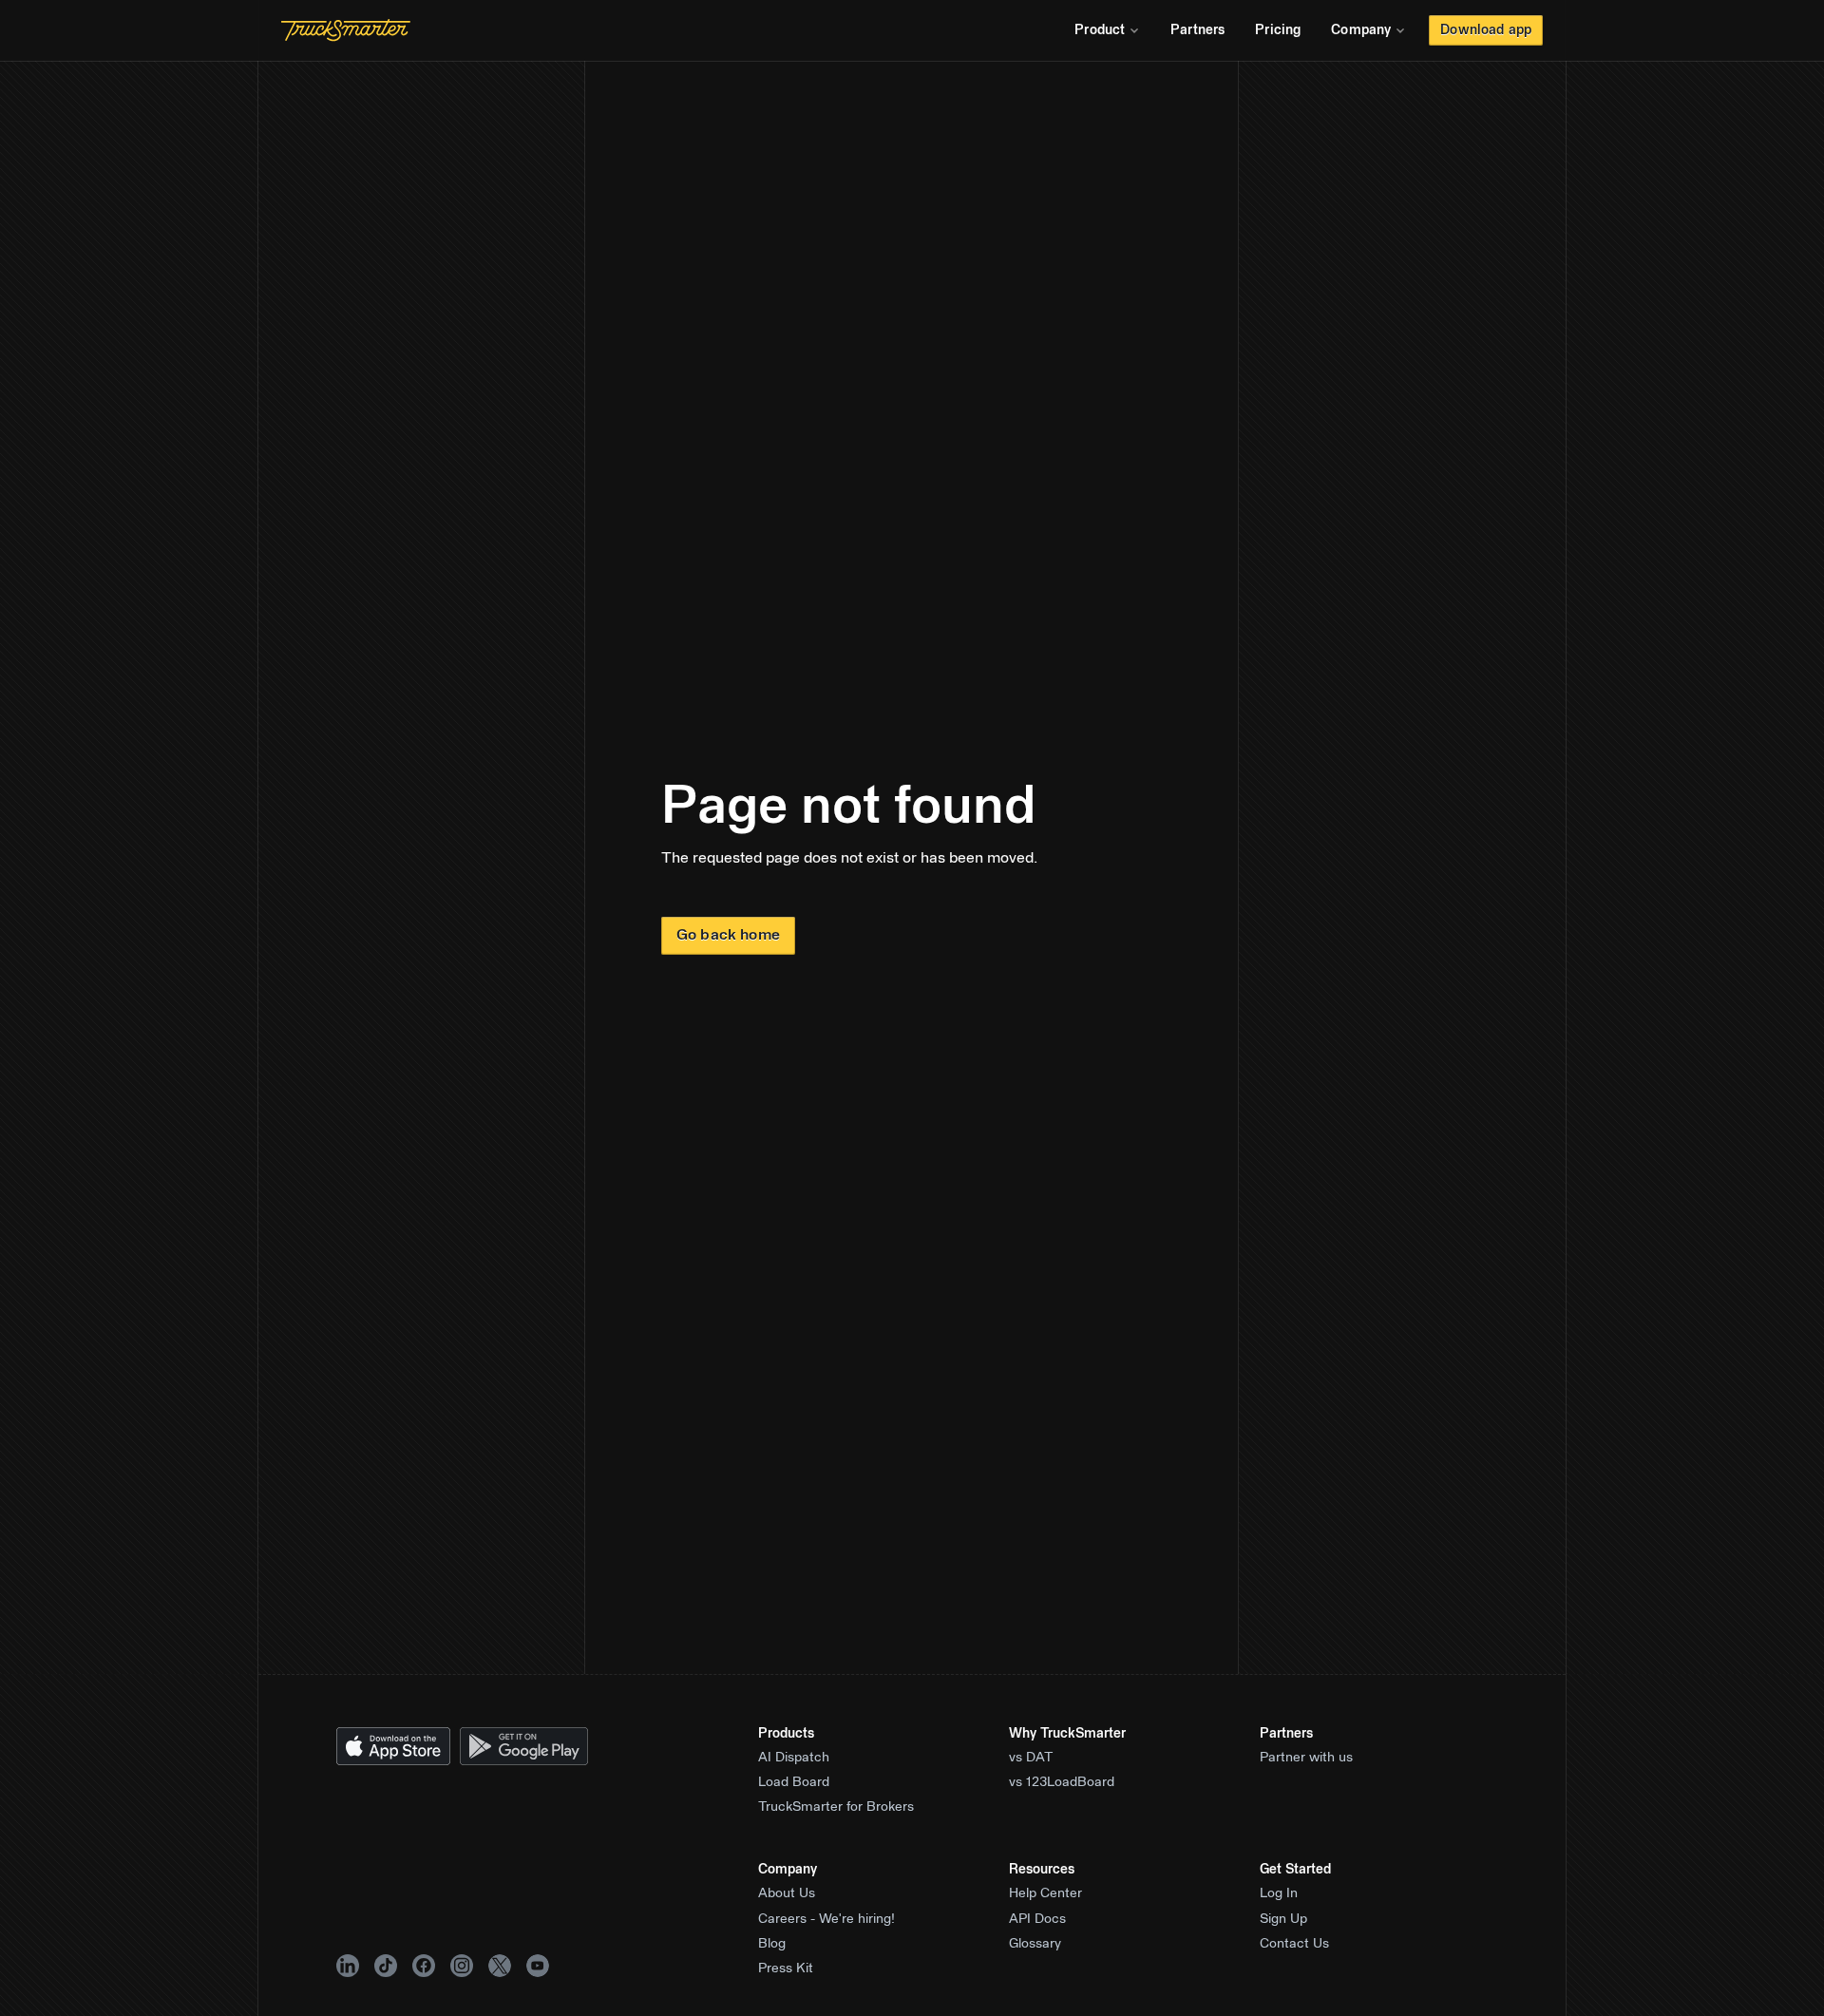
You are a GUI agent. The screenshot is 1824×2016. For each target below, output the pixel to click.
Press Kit (786, 1968)
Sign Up (1283, 1919)
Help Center (1045, 1893)
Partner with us (1306, 1758)
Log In (1279, 1893)
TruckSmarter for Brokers (836, 1807)
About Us (787, 1893)
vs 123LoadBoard (1062, 1782)
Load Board (794, 1782)
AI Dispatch (794, 1758)
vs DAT (1031, 1758)
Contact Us (1294, 1944)
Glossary (1035, 1944)
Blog (772, 1944)
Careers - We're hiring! (826, 1919)
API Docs (1037, 1919)
